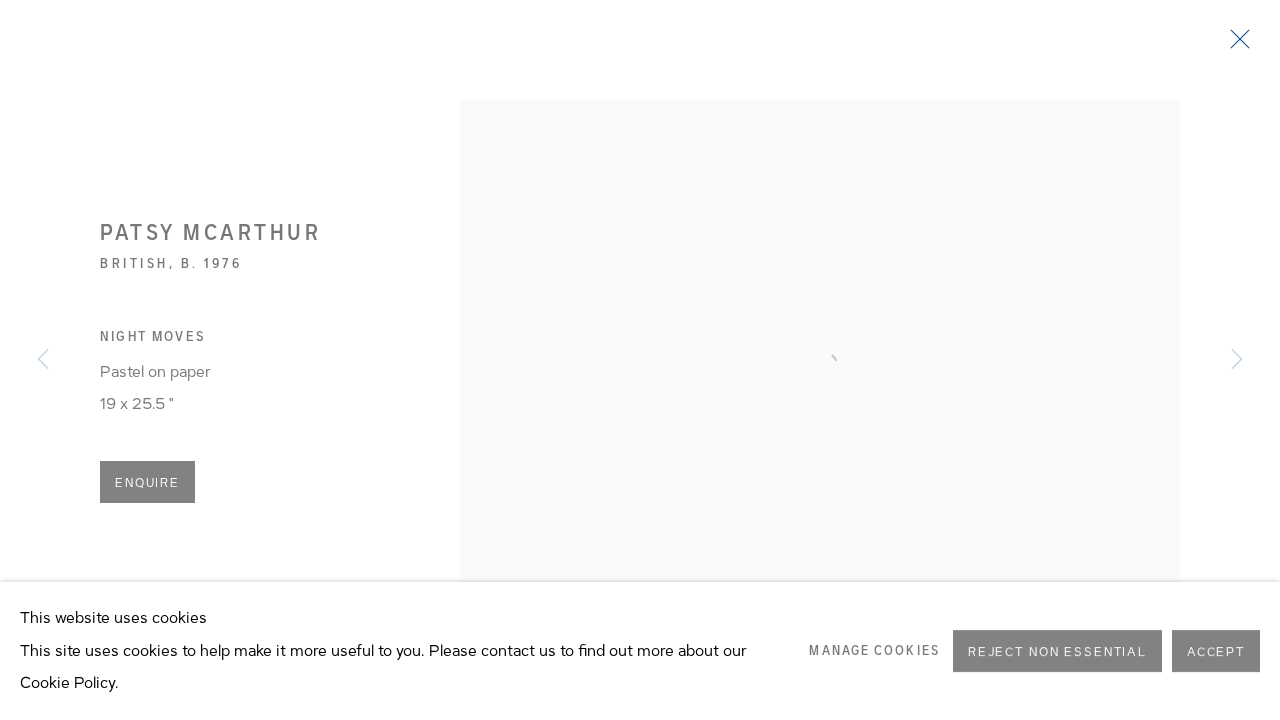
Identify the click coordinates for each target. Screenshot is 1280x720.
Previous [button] (43, 360)
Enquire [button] (147, 483)
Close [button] (1235, 45)
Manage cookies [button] (874, 651)
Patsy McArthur (210, 232)
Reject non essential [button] (1057, 652)
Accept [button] (1216, 652)
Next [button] (1237, 360)
